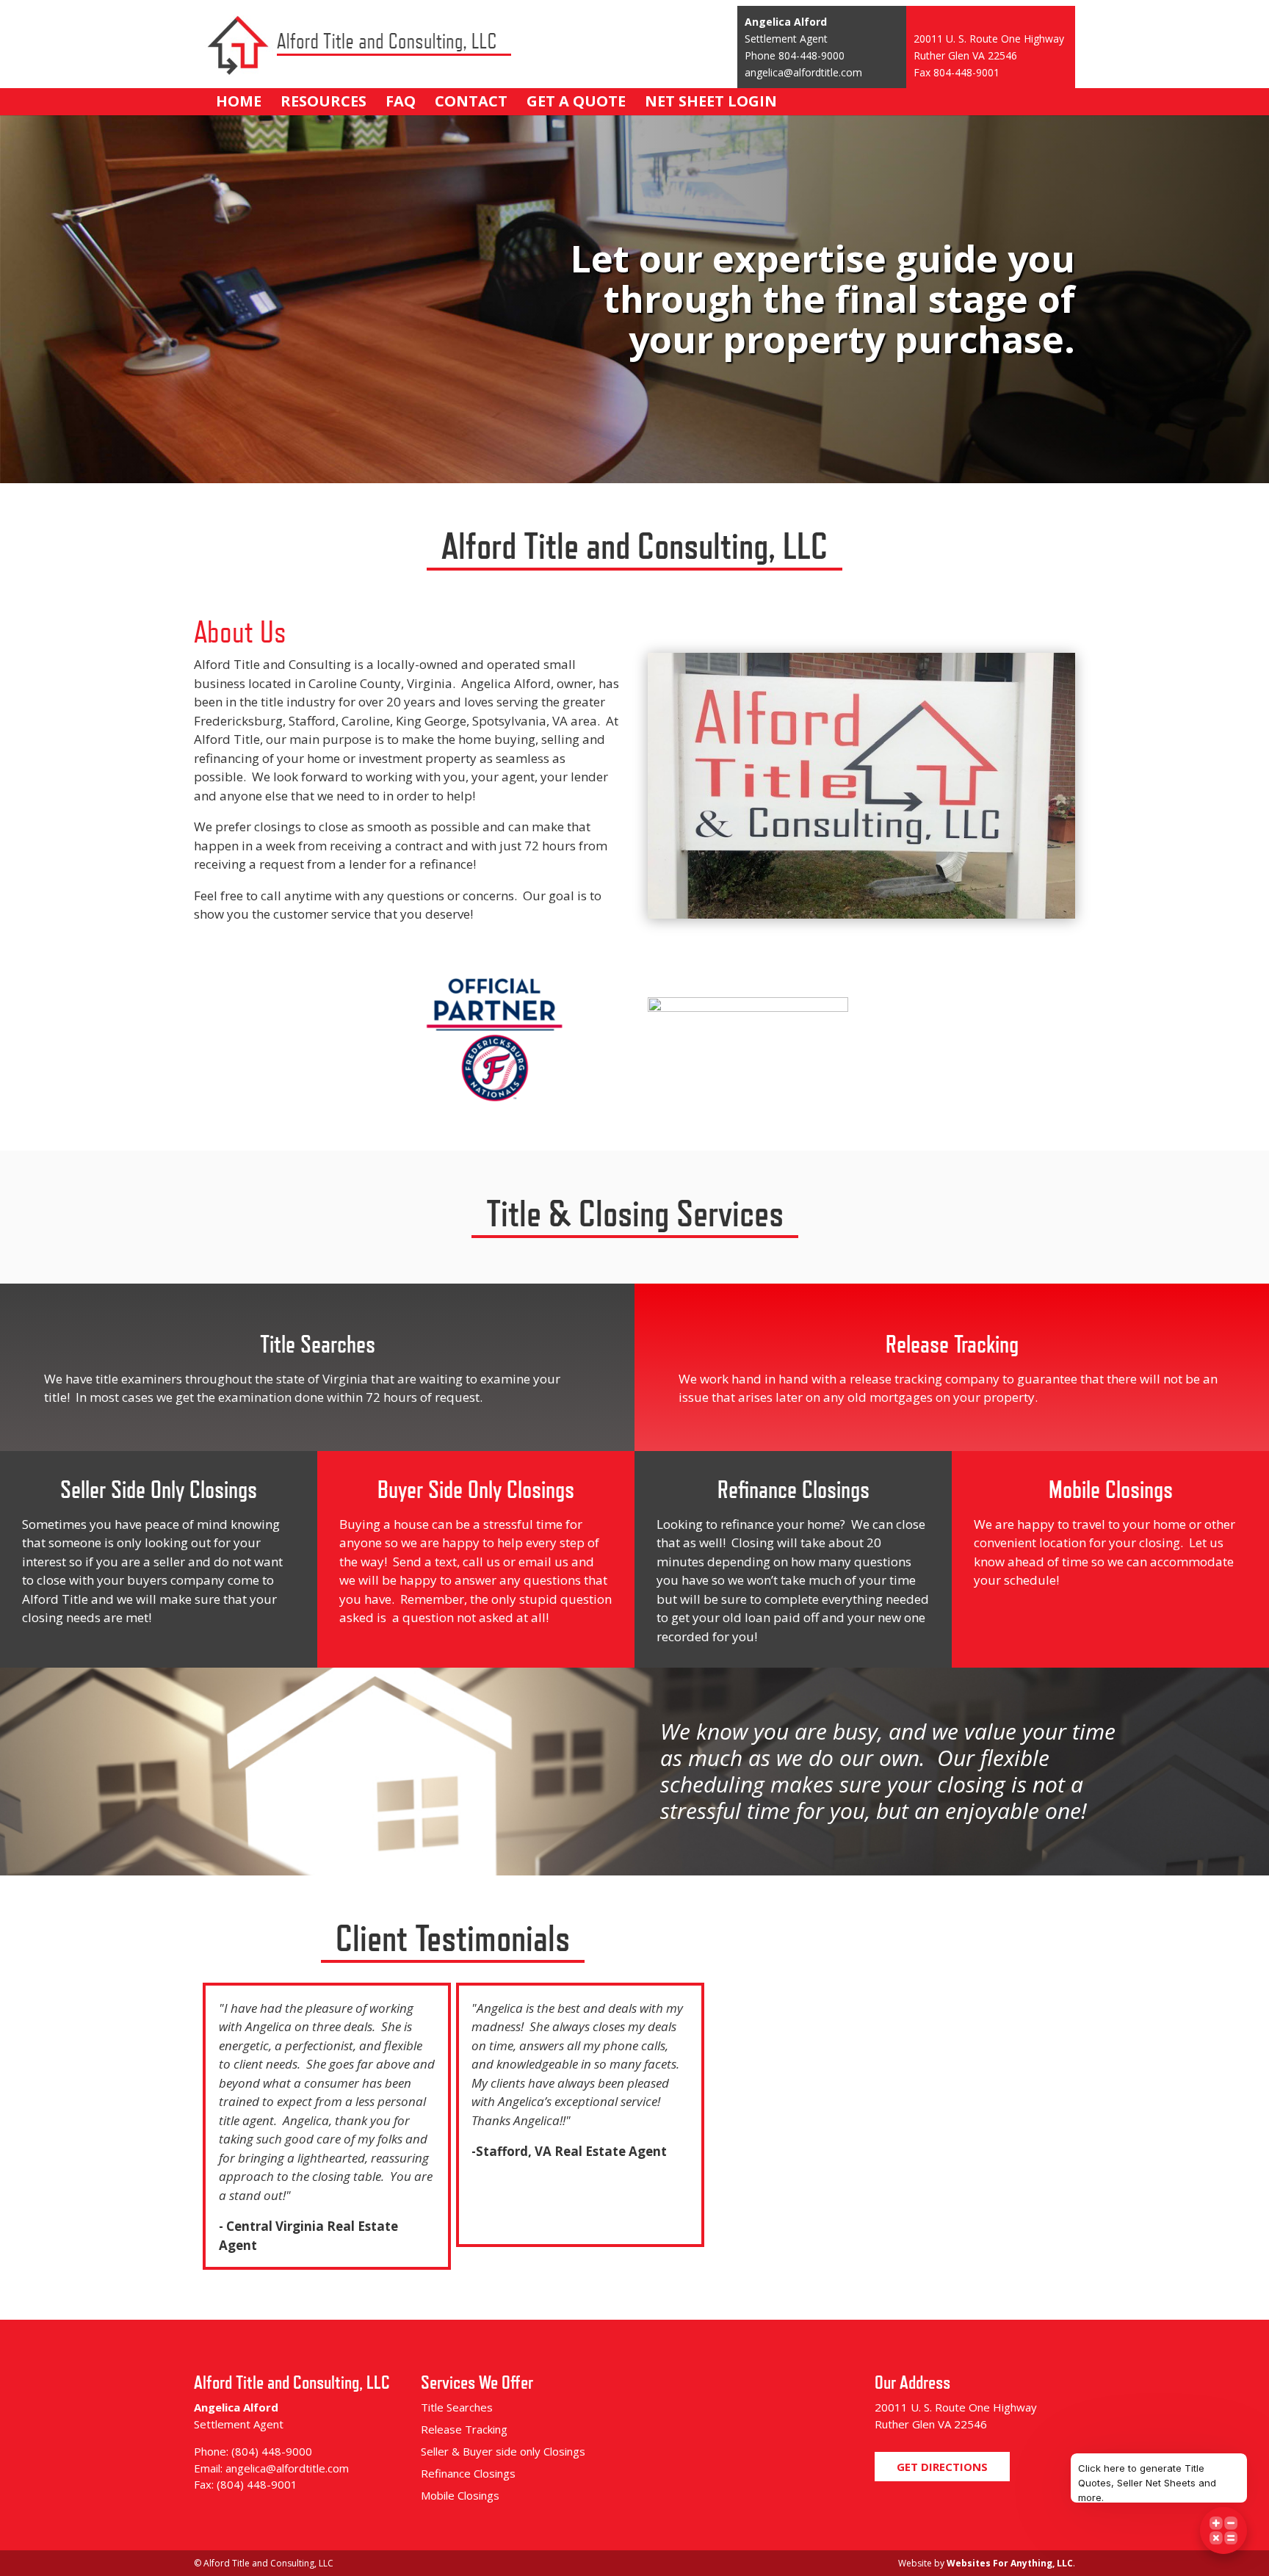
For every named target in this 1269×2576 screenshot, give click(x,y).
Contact (471, 101)
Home (239, 101)
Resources (323, 101)
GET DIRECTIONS (942, 2467)
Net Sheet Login (711, 101)
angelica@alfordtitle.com (803, 72)
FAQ (401, 101)
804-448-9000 (811, 55)
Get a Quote (576, 101)
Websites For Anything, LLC (1010, 2563)
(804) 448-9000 (272, 2451)
